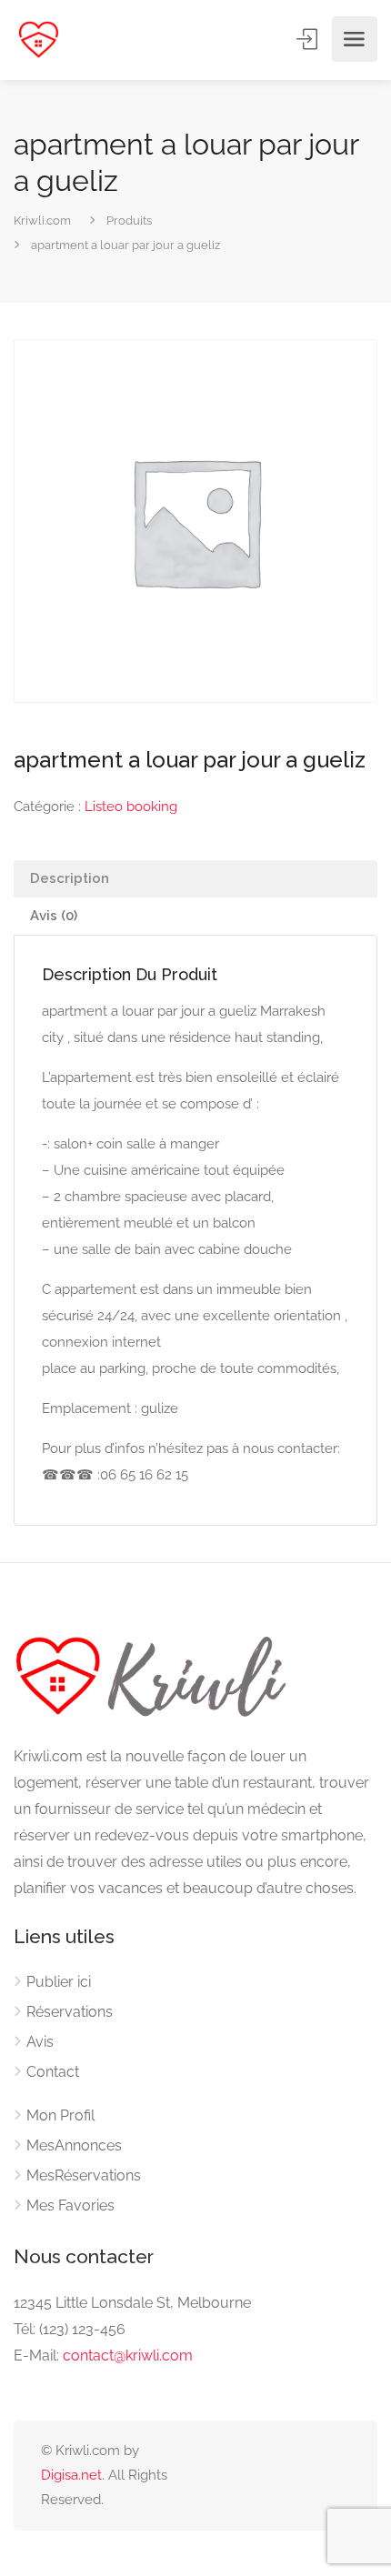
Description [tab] (70, 878)
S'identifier (308, 39)
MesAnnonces (74, 2145)
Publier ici (59, 1982)
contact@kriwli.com (128, 2355)
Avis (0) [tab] (54, 916)
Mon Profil (60, 2115)
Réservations (70, 2012)
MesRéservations (84, 2175)
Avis (40, 2042)
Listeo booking (131, 807)
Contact (53, 2072)
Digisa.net (71, 2475)
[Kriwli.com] (39, 40)
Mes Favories (70, 2205)
